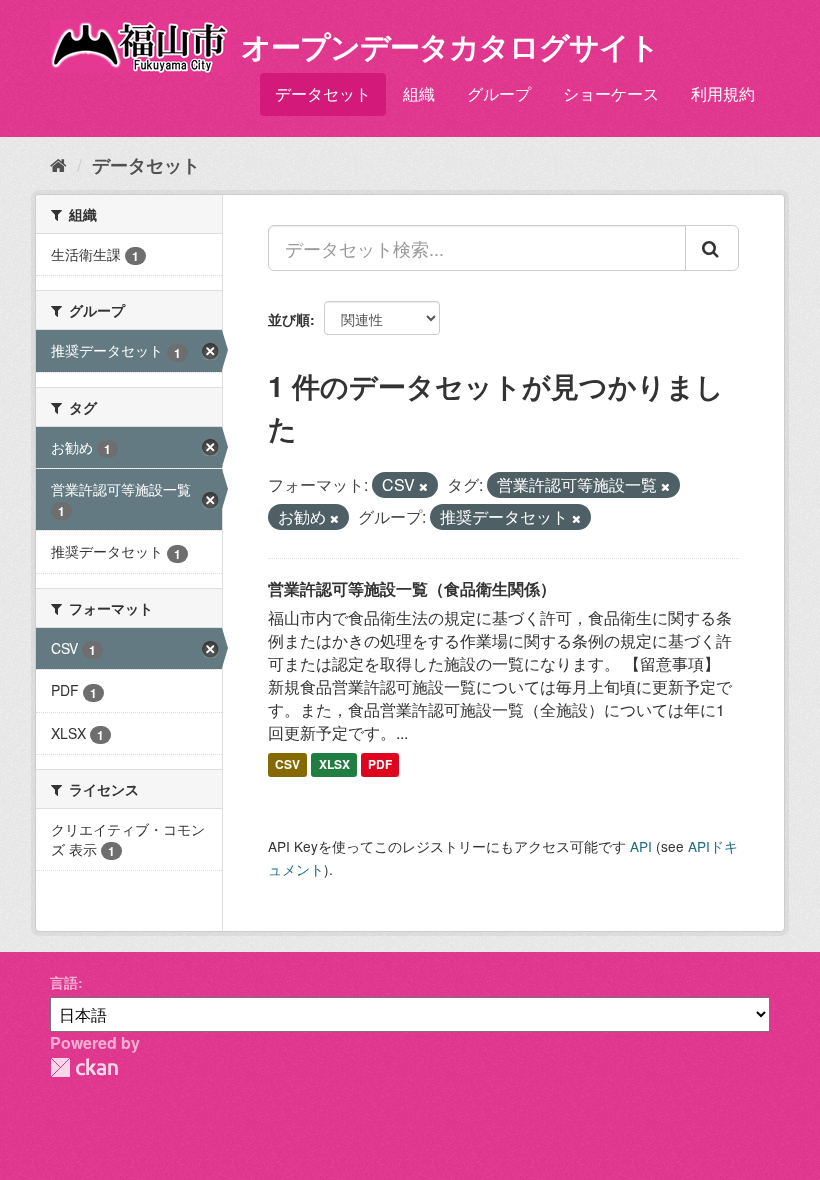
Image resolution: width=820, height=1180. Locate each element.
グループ (499, 93)
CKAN (84, 1067)
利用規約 (723, 93)
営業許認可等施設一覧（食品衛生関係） (412, 588)
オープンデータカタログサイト (450, 45)
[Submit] (712, 248)
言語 (64, 982)
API (641, 846)
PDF (380, 764)
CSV (287, 764)
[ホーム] (58, 164)
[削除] (423, 486)
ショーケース (611, 93)
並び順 (289, 319)
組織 (419, 93)
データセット (323, 93)
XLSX (334, 764)
